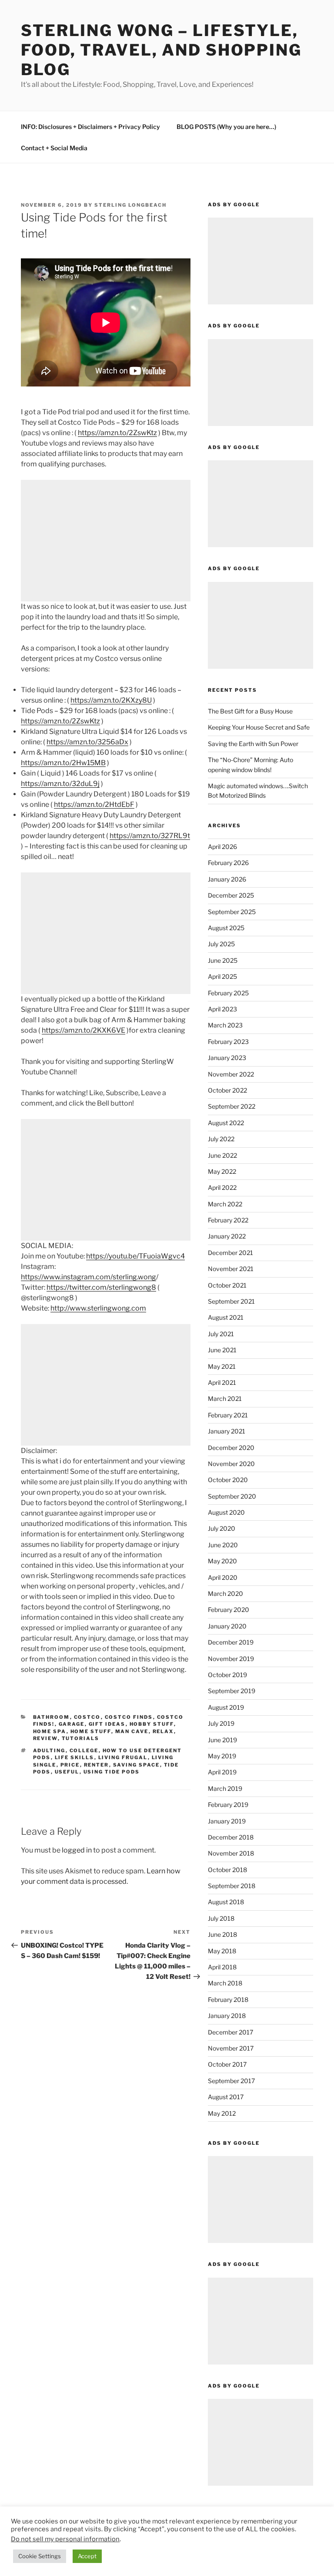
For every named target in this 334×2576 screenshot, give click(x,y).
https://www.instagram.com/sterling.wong (89, 1277)
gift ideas (107, 1724)
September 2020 (232, 1496)
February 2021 (228, 1415)
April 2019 (222, 1772)
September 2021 (231, 1301)
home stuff (91, 1731)
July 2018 (221, 1918)
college (84, 1750)
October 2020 (228, 1480)
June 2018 (222, 1934)
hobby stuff (152, 1724)
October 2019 (227, 1675)
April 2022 (222, 1187)
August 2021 (226, 1317)
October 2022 (227, 1090)
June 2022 (222, 1155)
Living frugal (123, 1757)
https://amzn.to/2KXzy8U (111, 700)
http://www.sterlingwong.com (98, 1308)
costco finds (129, 1717)
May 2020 (222, 1561)
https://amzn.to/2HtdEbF (94, 804)
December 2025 (231, 895)
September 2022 (232, 1106)
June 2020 (223, 1545)
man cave (132, 1731)
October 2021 (227, 1285)
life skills (75, 1757)
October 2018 (227, 1870)
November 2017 (231, 2048)
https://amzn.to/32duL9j (60, 784)
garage (72, 1724)
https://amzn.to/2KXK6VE (83, 1030)
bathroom (52, 1717)
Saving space (137, 1765)
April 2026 (222, 847)
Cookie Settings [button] (40, 2556)
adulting (49, 1750)
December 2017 (230, 2032)
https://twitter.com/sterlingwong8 (101, 1287)
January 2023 (227, 1058)
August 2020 (226, 1512)
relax (163, 1731)
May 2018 (222, 1951)
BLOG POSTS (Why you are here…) (226, 127)
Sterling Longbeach (130, 205)
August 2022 (226, 1123)
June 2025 (223, 960)
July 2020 (222, 1528)
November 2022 (231, 1074)
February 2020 (229, 1610)
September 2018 (232, 1886)
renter (97, 1765)
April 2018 (222, 1967)
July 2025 (221, 944)
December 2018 (231, 1837)
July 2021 (221, 1334)
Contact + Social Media (54, 148)
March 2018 (225, 1983)
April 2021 (222, 1382)
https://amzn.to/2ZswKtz (117, 433)
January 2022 (227, 1236)
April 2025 (222, 976)
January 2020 (227, 1626)
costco (87, 1717)
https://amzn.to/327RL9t (150, 836)
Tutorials (81, 1738)
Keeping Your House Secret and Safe (259, 727)
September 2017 (231, 2081)
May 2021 (222, 1366)
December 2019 (231, 1642)
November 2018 (231, 1853)
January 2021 (227, 1431)
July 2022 (221, 1139)
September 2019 (232, 1691)
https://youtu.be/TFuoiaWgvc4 (135, 1256)
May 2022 (222, 1171)
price (70, 1765)
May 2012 (222, 2113)
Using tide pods (112, 1772)
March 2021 (225, 1399)
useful (67, 1772)
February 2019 (228, 1805)
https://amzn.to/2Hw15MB (63, 763)
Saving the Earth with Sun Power (253, 744)
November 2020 (231, 1464)
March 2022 (225, 1204)
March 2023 (225, 1025)
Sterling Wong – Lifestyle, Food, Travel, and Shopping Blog (161, 50)
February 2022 (228, 1220)
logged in (77, 1850)
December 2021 (230, 1253)
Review (45, 1738)
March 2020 (225, 1593)
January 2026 (227, 879)
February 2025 (228, 993)
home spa (50, 1731)
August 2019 (226, 1707)
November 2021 (231, 1269)
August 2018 (226, 1902)
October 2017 (227, 2064)
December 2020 (231, 1448)
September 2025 (232, 912)
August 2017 (226, 2097)
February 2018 (228, 2000)
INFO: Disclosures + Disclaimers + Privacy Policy (90, 127)
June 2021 (222, 1350)
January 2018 (227, 2016)
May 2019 (222, 1756)
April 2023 (222, 1009)
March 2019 (225, 1788)
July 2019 (221, 1723)
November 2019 (231, 1659)
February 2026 (228, 863)
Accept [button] (87, 2556)
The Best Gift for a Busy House (250, 711)
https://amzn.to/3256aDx (87, 742)
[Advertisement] (106, 541)
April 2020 (223, 1577)
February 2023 (228, 1042)
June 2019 (222, 1740)
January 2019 (227, 1821)
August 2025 (226, 928)
